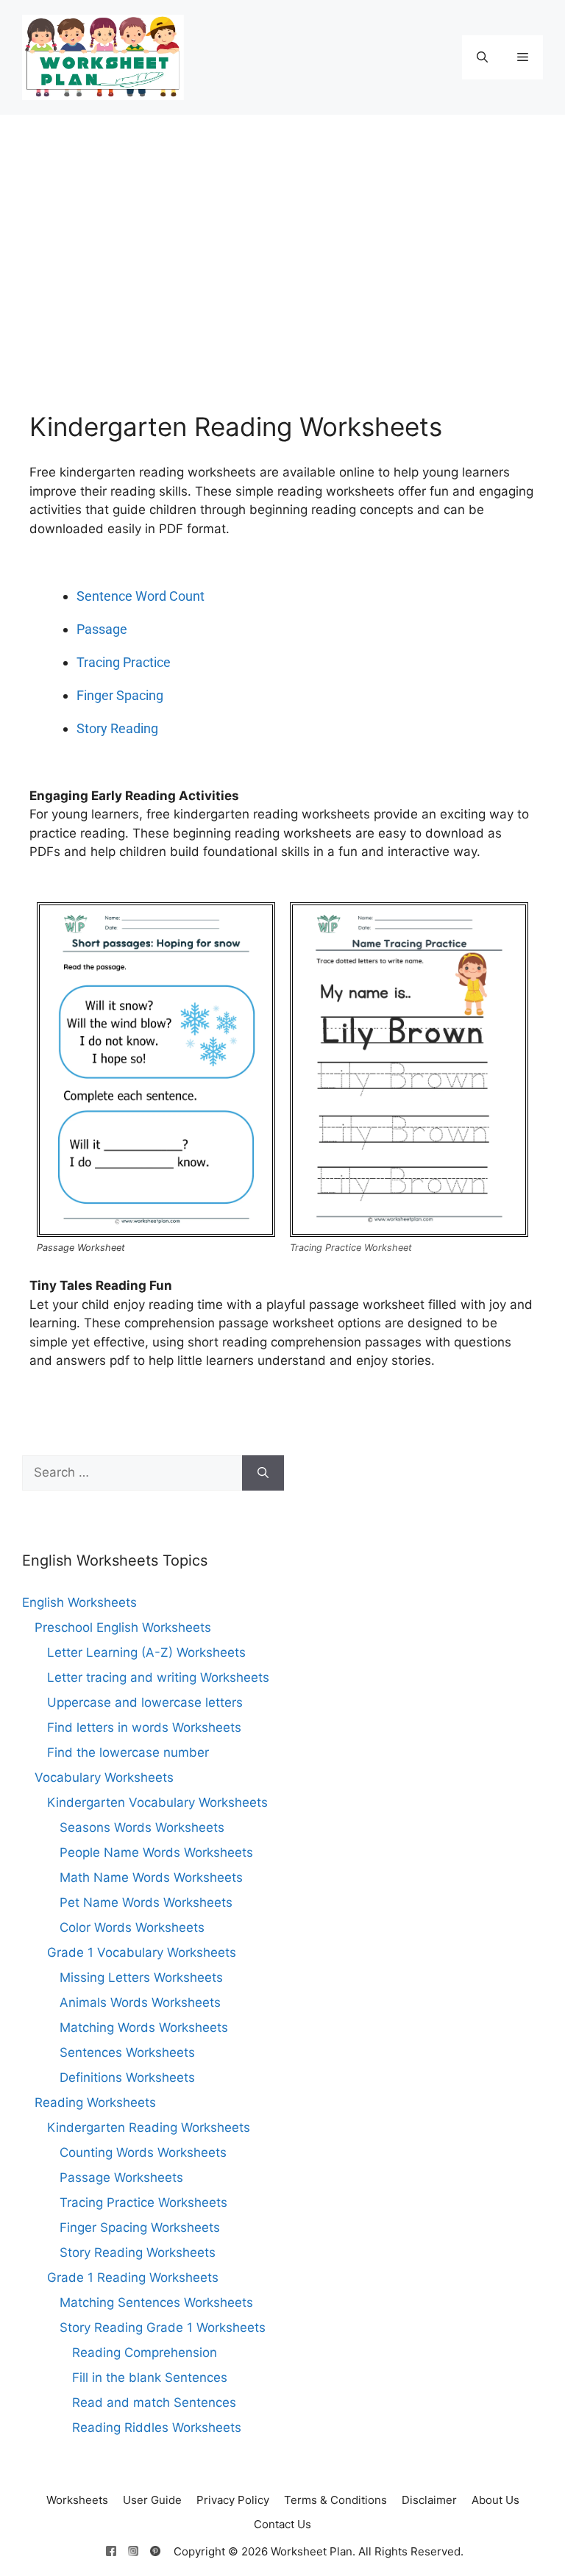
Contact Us (282, 2524)
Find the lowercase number (128, 1752)
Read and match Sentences (154, 2402)
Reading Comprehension (145, 2352)
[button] (482, 57)
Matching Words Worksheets (144, 2027)
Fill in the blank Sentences (150, 2377)
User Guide (152, 2500)
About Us (495, 2500)
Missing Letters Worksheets (141, 1977)
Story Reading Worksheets (138, 2252)
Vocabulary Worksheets (104, 1777)
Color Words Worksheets (132, 1927)
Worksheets (77, 2500)
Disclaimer (429, 2500)
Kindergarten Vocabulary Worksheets (157, 1802)
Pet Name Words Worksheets (146, 1902)
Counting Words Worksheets (143, 2152)
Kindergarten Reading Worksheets (149, 2127)
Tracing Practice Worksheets (143, 2202)
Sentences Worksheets (127, 2052)
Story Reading (117, 728)
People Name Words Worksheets (156, 1852)
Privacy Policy (233, 2500)
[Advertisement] (282, 225)
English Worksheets (79, 1602)
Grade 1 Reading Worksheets (133, 2277)
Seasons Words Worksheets (142, 1827)
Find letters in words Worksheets (144, 1727)
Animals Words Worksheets (140, 2002)
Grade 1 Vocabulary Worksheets (142, 1952)
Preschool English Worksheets (123, 1627)
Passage (102, 629)
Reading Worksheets (95, 2102)
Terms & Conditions (335, 2500)
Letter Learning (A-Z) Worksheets (146, 1652)
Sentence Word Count (141, 596)
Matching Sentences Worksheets (156, 2302)
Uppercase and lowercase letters (145, 1702)
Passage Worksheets (121, 2177)
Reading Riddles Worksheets (157, 2427)
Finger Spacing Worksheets (140, 2227)
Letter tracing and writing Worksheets (158, 1677)
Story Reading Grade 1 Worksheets (163, 2327)
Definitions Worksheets (127, 2077)
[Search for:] (132, 1473)
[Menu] (523, 57)
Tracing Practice (124, 662)
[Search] (263, 1473)
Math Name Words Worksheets (151, 1877)
